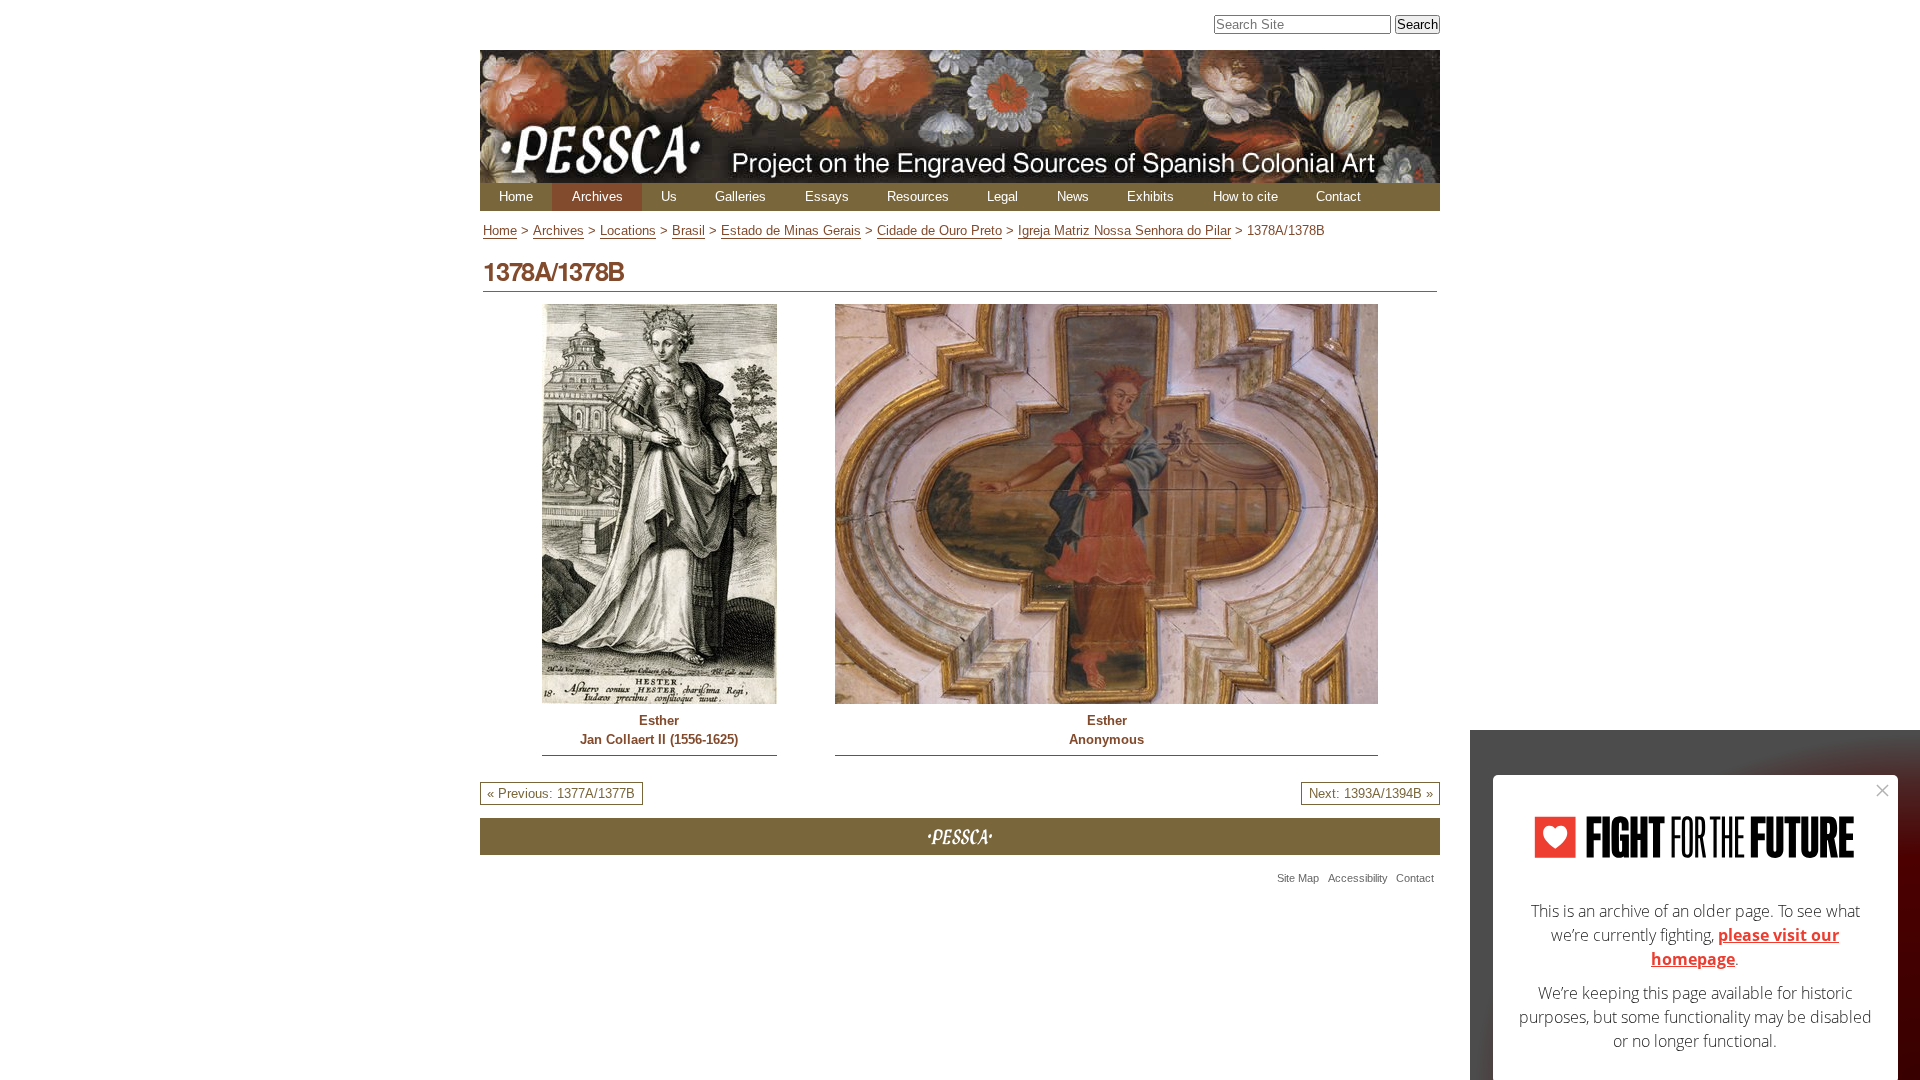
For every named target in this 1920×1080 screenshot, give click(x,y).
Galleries (740, 196)
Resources (918, 196)
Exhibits (1150, 196)
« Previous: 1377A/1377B (561, 793)
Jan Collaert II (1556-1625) (659, 739)
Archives (597, 196)
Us (669, 196)
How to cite (1245, 196)
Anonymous (1106, 739)
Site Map (1298, 878)
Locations (628, 230)
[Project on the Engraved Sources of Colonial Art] (960, 174)
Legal (1002, 196)
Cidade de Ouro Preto (939, 230)
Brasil (688, 230)
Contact (1338, 196)
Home (516, 196)
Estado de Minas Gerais (791, 230)
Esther (659, 720)
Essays (827, 196)
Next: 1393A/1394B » (1371, 793)
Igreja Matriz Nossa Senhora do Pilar (1124, 230)
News (1073, 196)
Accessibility (1358, 878)
